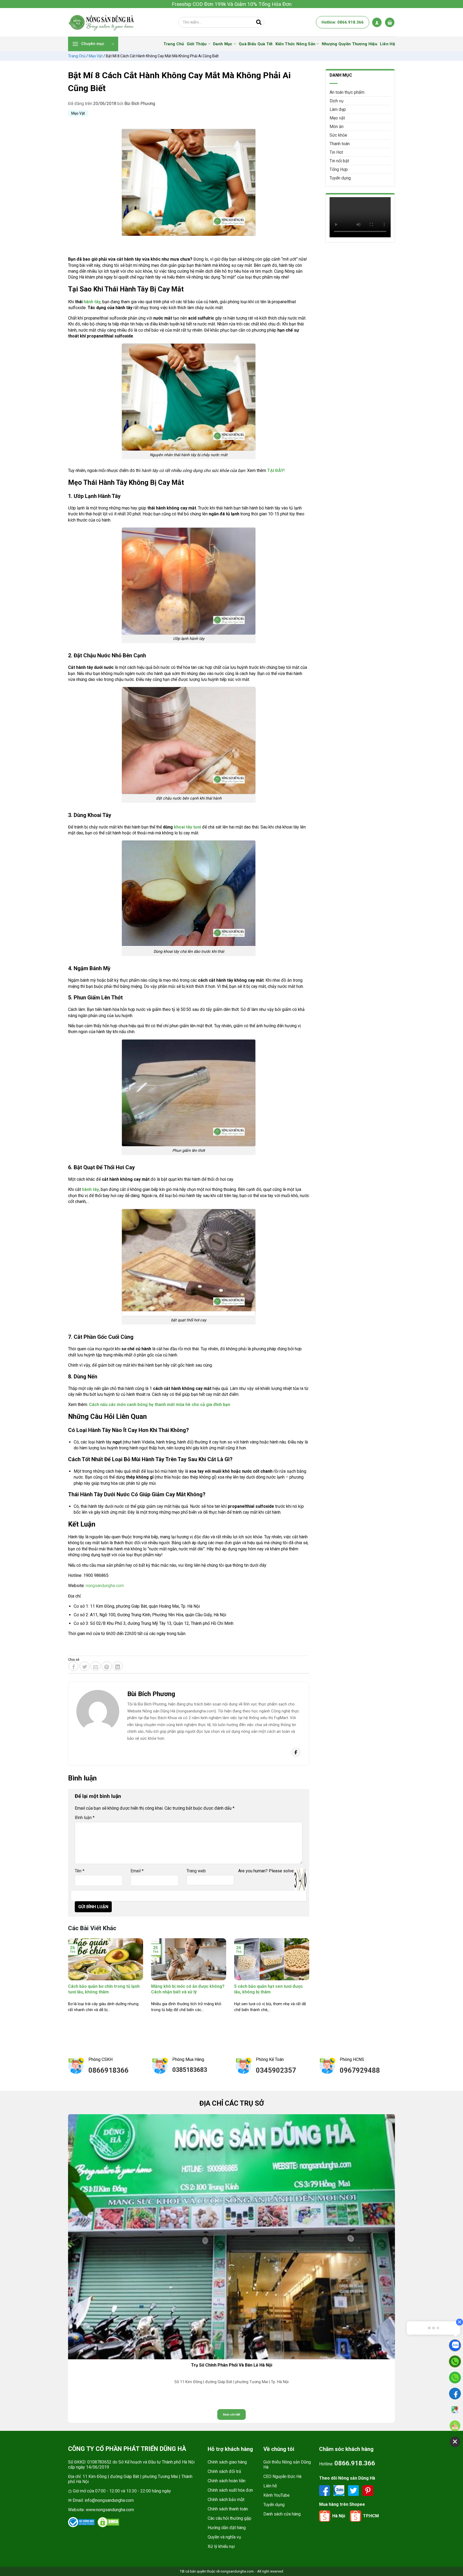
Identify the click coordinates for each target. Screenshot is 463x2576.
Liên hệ (270, 2486)
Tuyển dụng (340, 178)
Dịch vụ (337, 101)
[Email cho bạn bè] (96, 1666)
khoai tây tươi (187, 827)
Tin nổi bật (339, 161)
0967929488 (360, 2070)
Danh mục (223, 44)
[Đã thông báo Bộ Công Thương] (81, 2522)
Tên (80, 1871)
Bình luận (85, 1818)
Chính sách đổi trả (224, 2471)
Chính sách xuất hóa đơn (230, 2490)
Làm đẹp (338, 109)
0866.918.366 (355, 2463)
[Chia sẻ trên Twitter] (85, 1666)
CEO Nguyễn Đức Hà (282, 2476)
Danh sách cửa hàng (282, 2514)
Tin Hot (336, 152)
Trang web (196, 1871)
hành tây (92, 302)
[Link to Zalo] (339, 2490)
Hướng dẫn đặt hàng (227, 2528)
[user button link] (377, 22)
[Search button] (259, 22)
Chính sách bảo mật (226, 2500)
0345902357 (276, 2070)
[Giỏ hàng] (390, 22)
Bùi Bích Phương (140, 104)
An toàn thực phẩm (347, 92)
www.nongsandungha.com (110, 2510)
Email (137, 1871)
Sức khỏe (338, 135)
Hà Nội (339, 2516)
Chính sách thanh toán (228, 2509)
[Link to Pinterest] (368, 2490)
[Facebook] (296, 1752)
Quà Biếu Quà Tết (256, 44)
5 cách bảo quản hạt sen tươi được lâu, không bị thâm (268, 1989)
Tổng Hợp (339, 169)
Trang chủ (77, 56)
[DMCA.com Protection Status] (108, 2522)
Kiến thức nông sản (295, 44)
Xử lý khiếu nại (221, 2546)
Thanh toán (340, 144)
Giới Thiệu (197, 44)
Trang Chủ (174, 44)
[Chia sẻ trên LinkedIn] (118, 1666)
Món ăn (337, 127)
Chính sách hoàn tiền (227, 2481)
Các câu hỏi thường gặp (229, 2518)
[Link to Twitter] (354, 2490)
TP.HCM (371, 2516)
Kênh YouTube (277, 2495)
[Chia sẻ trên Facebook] (74, 1666)
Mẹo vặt (96, 56)
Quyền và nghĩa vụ (224, 2537)
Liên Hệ (387, 44)
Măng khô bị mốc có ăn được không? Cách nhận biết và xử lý (188, 1989)
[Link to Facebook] (325, 2490)
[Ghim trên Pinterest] (107, 1666)
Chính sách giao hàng (227, 2462)
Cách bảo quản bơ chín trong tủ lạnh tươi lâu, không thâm (104, 1989)
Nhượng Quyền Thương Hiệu (350, 44)
